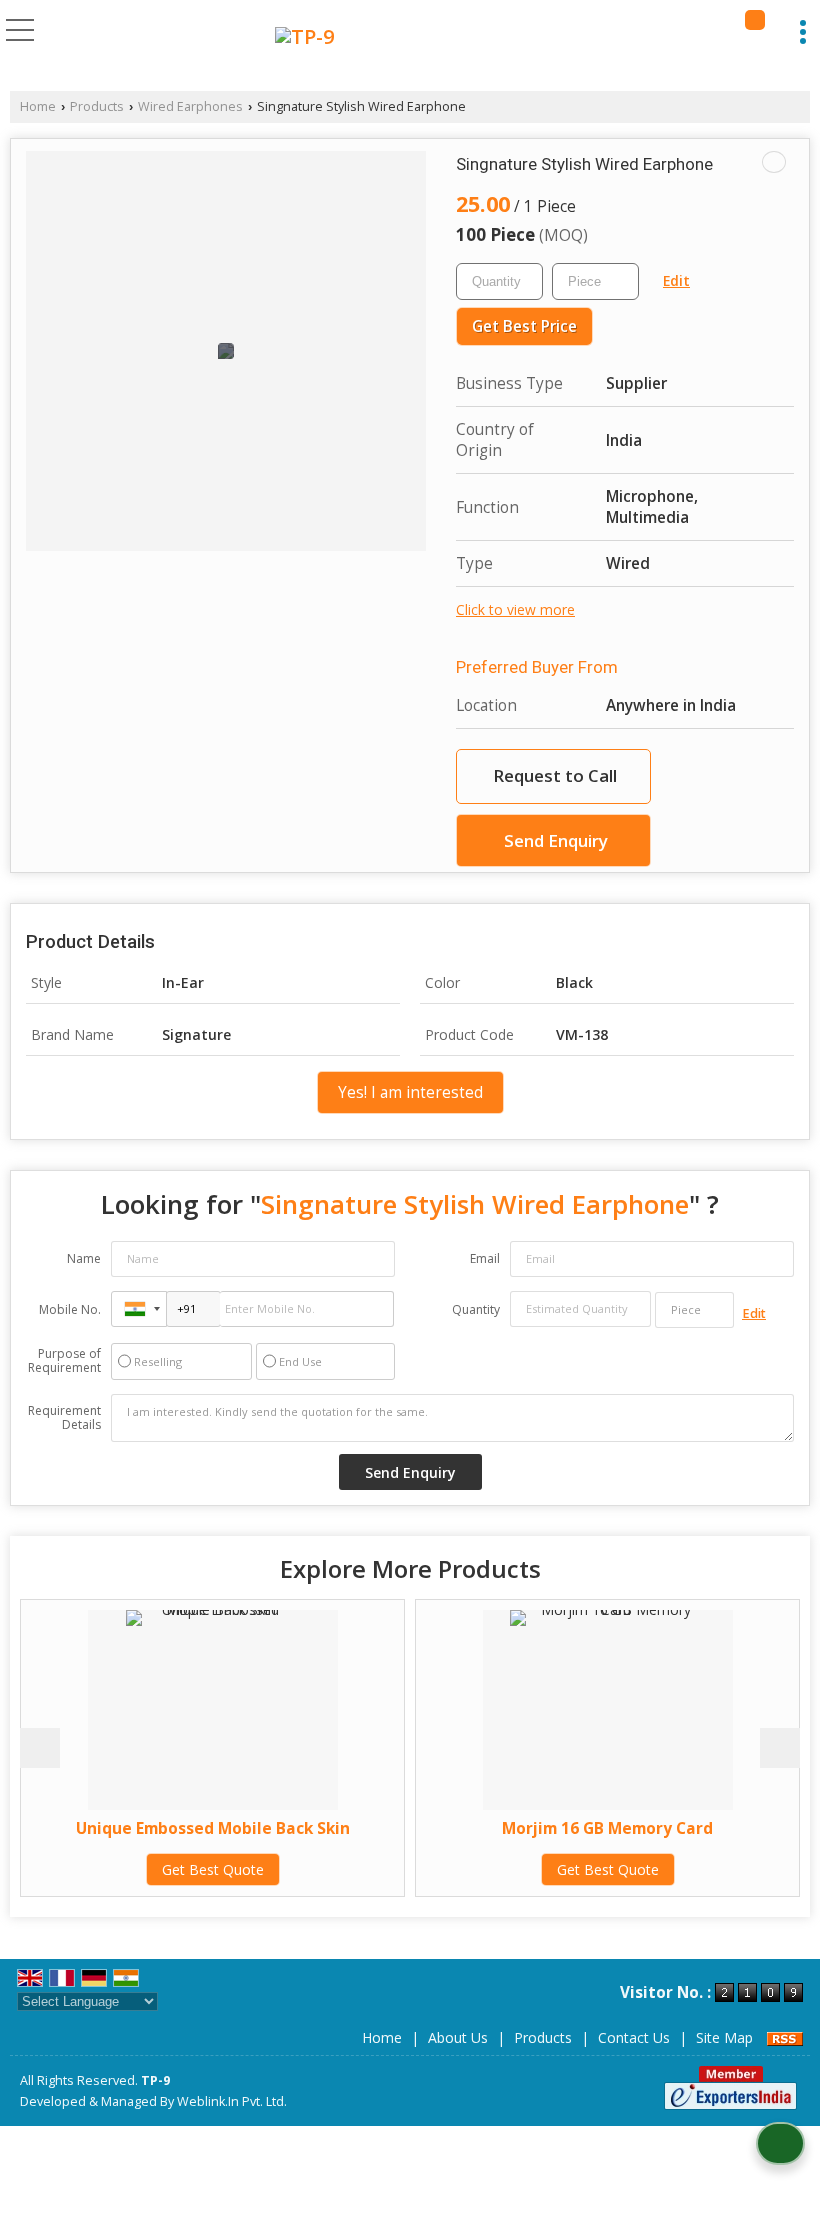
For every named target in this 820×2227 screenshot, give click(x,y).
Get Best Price (524, 326)
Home (38, 106)
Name (84, 1258)
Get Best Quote (125, 1869)
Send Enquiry (556, 840)
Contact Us (634, 2037)
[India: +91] (139, 1309)
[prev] (40, 1748)
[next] (780, 1748)
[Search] (755, 20)
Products (97, 106)
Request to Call (555, 775)
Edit (676, 280)
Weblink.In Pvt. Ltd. (232, 2101)
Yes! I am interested (410, 1092)
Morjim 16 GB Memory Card (520, 1828)
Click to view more (515, 609)
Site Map (724, 2037)
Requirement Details (64, 1418)
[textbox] (595, 281)
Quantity (476, 1309)
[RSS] (785, 2037)
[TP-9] (304, 37)
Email (485, 1258)
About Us (458, 2037)
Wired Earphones (190, 106)
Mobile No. (70, 1309)
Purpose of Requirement (64, 1361)
